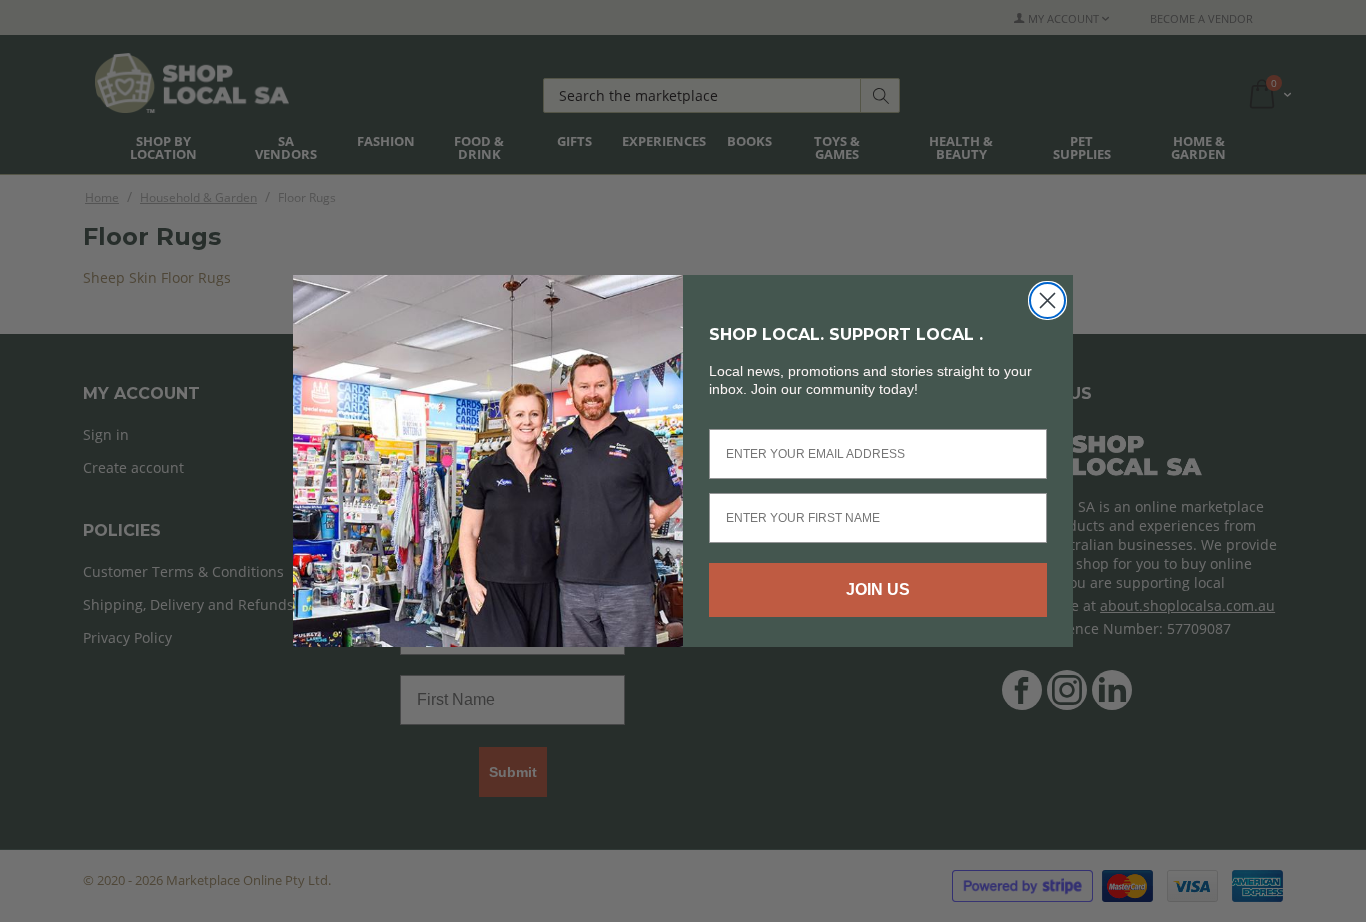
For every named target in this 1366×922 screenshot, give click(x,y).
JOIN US (878, 589)
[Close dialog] (1047, 300)
